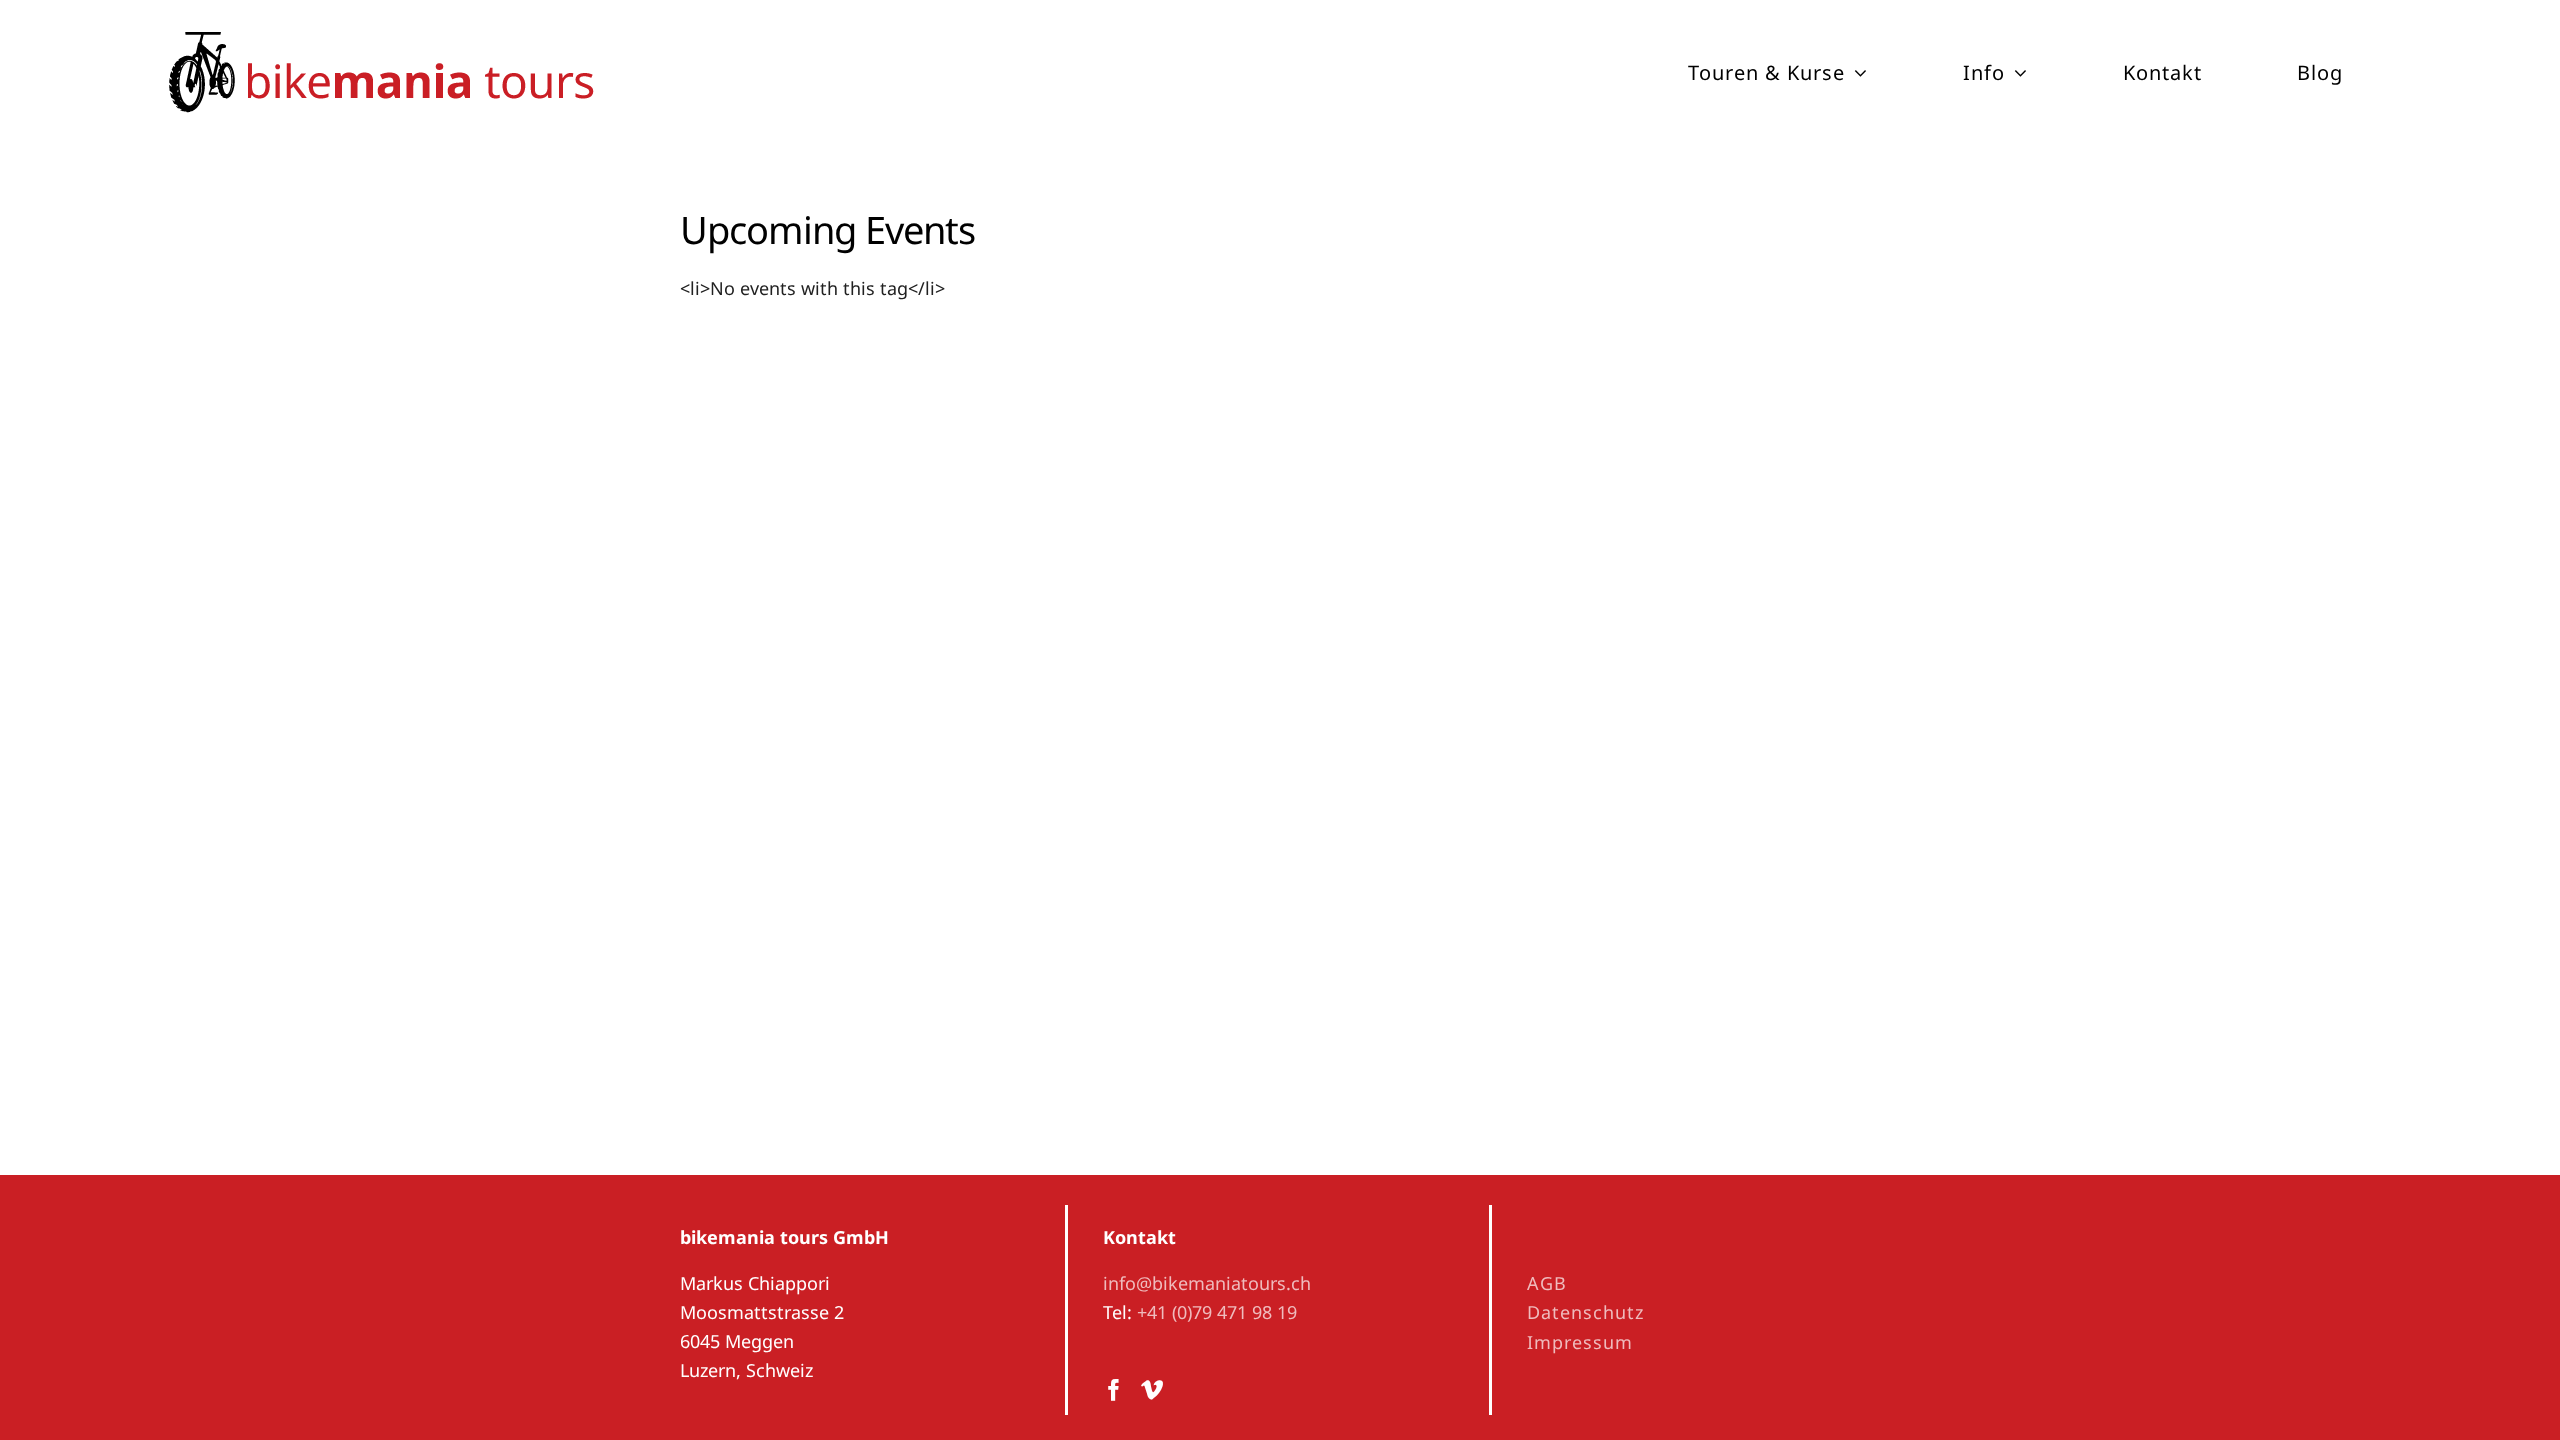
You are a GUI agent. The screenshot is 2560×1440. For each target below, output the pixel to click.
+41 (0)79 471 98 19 (1217, 1312)
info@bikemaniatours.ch (1207, 1283)
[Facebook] (1114, 1390)
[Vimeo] (1152, 1390)
